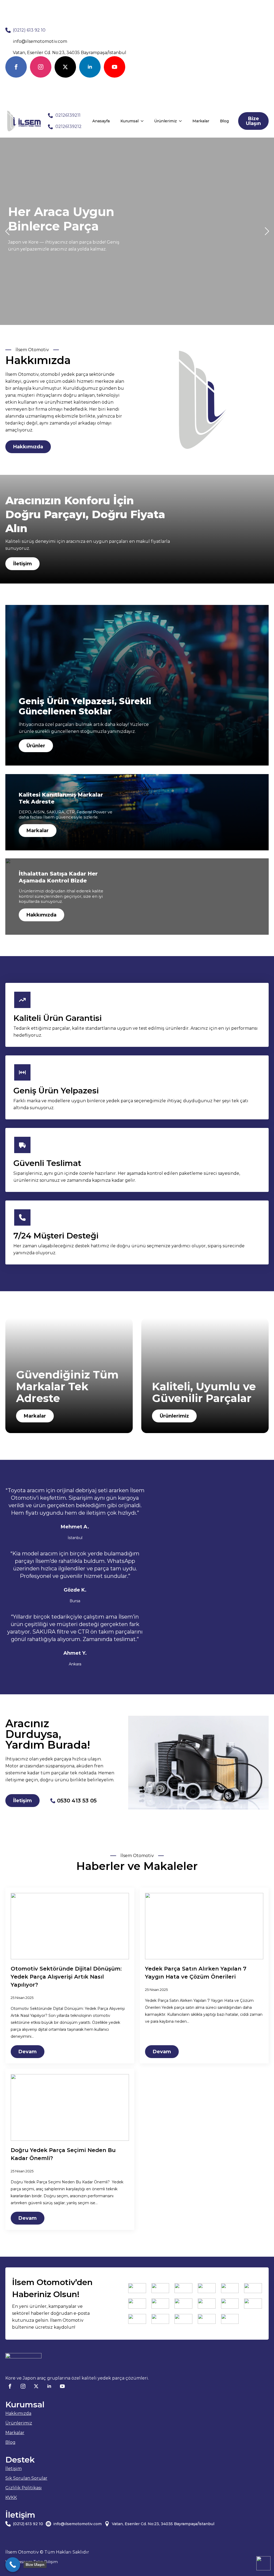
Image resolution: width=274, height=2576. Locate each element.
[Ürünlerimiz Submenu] (182, 121)
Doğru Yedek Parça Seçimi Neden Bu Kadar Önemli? (63, 2154)
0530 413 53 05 (77, 1801)
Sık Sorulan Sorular (26, 2478)
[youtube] (115, 67)
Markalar (201, 121)
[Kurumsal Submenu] (144, 121)
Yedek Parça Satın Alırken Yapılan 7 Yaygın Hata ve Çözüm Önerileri (196, 1973)
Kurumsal (130, 121)
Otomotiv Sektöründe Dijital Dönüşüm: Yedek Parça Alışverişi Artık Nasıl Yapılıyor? (66, 1977)
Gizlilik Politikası (24, 2488)
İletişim (14, 2469)
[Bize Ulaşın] (13, 2565)
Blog (224, 121)
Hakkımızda (18, 2413)
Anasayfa (101, 121)
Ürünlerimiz (165, 121)
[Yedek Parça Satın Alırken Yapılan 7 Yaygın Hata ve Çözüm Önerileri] (204, 1926)
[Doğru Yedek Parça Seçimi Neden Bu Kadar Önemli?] (70, 2107)
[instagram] (41, 67)
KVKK (11, 2497)
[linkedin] (90, 67)
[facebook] (16, 67)
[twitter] (65, 67)
